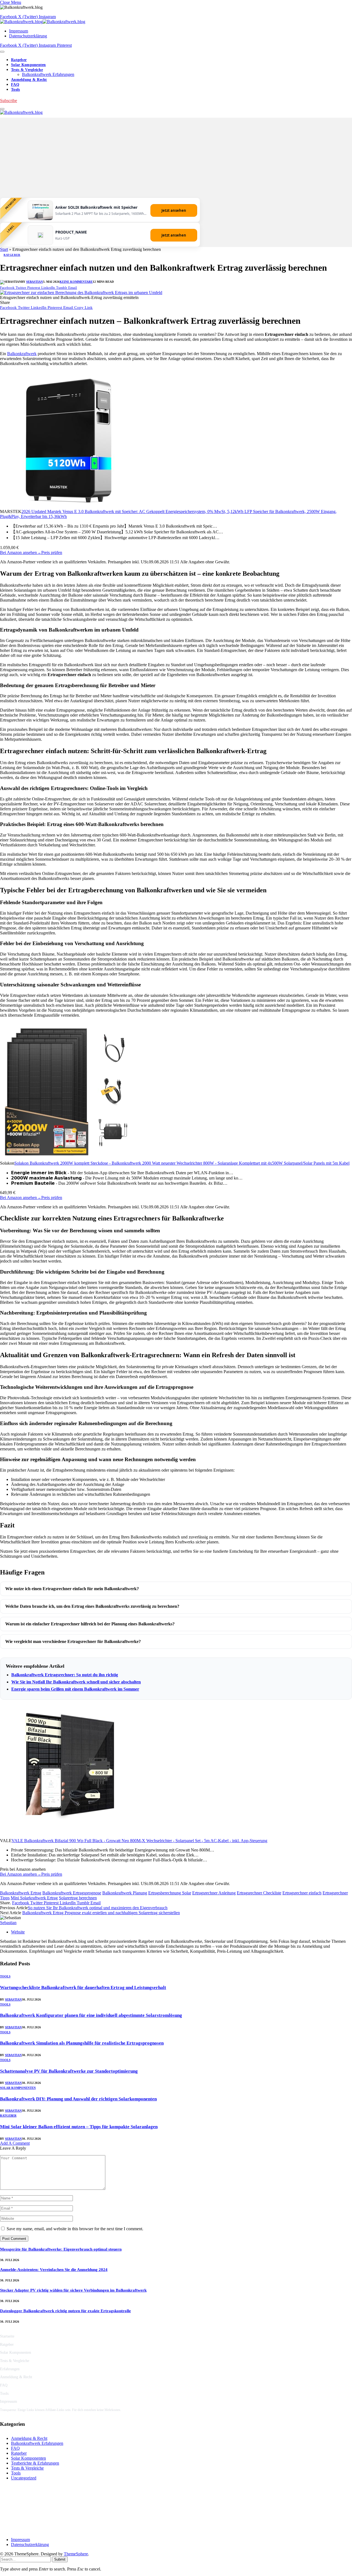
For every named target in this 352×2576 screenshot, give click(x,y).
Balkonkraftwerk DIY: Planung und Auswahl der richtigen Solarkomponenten (78, 2099)
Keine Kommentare (76, 282)
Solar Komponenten (28, 65)
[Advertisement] (176, 156)
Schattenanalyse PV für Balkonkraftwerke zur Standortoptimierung (69, 2071)
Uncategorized (24, 2478)
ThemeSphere (76, 2554)
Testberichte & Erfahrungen (35, 2463)
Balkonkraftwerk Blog (22, 2506)
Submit (60, 2559)
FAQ (15, 85)
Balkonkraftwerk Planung (125, 1893)
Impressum (19, 31)
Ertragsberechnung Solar (170, 1893)
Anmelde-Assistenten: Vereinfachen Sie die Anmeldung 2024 (54, 2270)
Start (4, 249)
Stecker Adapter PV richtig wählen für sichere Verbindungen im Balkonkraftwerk (73, 2290)
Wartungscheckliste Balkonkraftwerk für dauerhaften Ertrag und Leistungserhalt (83, 1987)
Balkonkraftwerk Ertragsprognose (72, 1893)
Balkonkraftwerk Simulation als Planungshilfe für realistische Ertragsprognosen (82, 2043)
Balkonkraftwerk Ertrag (21, 1893)
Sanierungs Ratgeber (21, 2530)
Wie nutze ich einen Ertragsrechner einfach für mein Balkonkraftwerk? (72, 1589)
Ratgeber (19, 60)
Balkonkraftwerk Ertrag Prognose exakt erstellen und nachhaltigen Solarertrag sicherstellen (101, 1913)
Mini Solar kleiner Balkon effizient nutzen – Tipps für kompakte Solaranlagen (79, 2127)
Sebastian (35, 282)
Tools (15, 90)
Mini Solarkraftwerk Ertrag (34, 1898)
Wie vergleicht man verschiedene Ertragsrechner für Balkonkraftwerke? (73, 1641)
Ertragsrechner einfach (302, 1893)
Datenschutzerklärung (28, 36)
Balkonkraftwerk (22, 354)
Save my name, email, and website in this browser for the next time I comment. (75, 2229)
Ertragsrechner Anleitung (214, 1893)
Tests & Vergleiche (27, 70)
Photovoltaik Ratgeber (22, 2522)
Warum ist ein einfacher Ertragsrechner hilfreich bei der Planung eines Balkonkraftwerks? (90, 1624)
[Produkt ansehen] (40, 216)
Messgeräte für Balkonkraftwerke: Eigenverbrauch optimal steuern (61, 2249)
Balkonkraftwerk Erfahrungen (48, 74)
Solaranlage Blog (18, 2498)
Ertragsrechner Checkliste (259, 1893)
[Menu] (2, 52)
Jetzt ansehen (174, 210)
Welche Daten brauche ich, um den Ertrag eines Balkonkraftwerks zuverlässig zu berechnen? (92, 1606)
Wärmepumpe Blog (20, 2514)
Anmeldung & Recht (29, 80)
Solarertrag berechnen (78, 1898)
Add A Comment (15, 2143)
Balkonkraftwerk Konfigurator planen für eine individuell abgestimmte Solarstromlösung (91, 2015)
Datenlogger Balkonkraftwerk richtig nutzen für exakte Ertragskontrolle (65, 2311)
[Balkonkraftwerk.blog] (43, 22)
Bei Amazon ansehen (21, 552)
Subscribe (9, 101)
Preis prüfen (52, 552)
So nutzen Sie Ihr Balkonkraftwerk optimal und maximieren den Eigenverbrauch (98, 1908)
